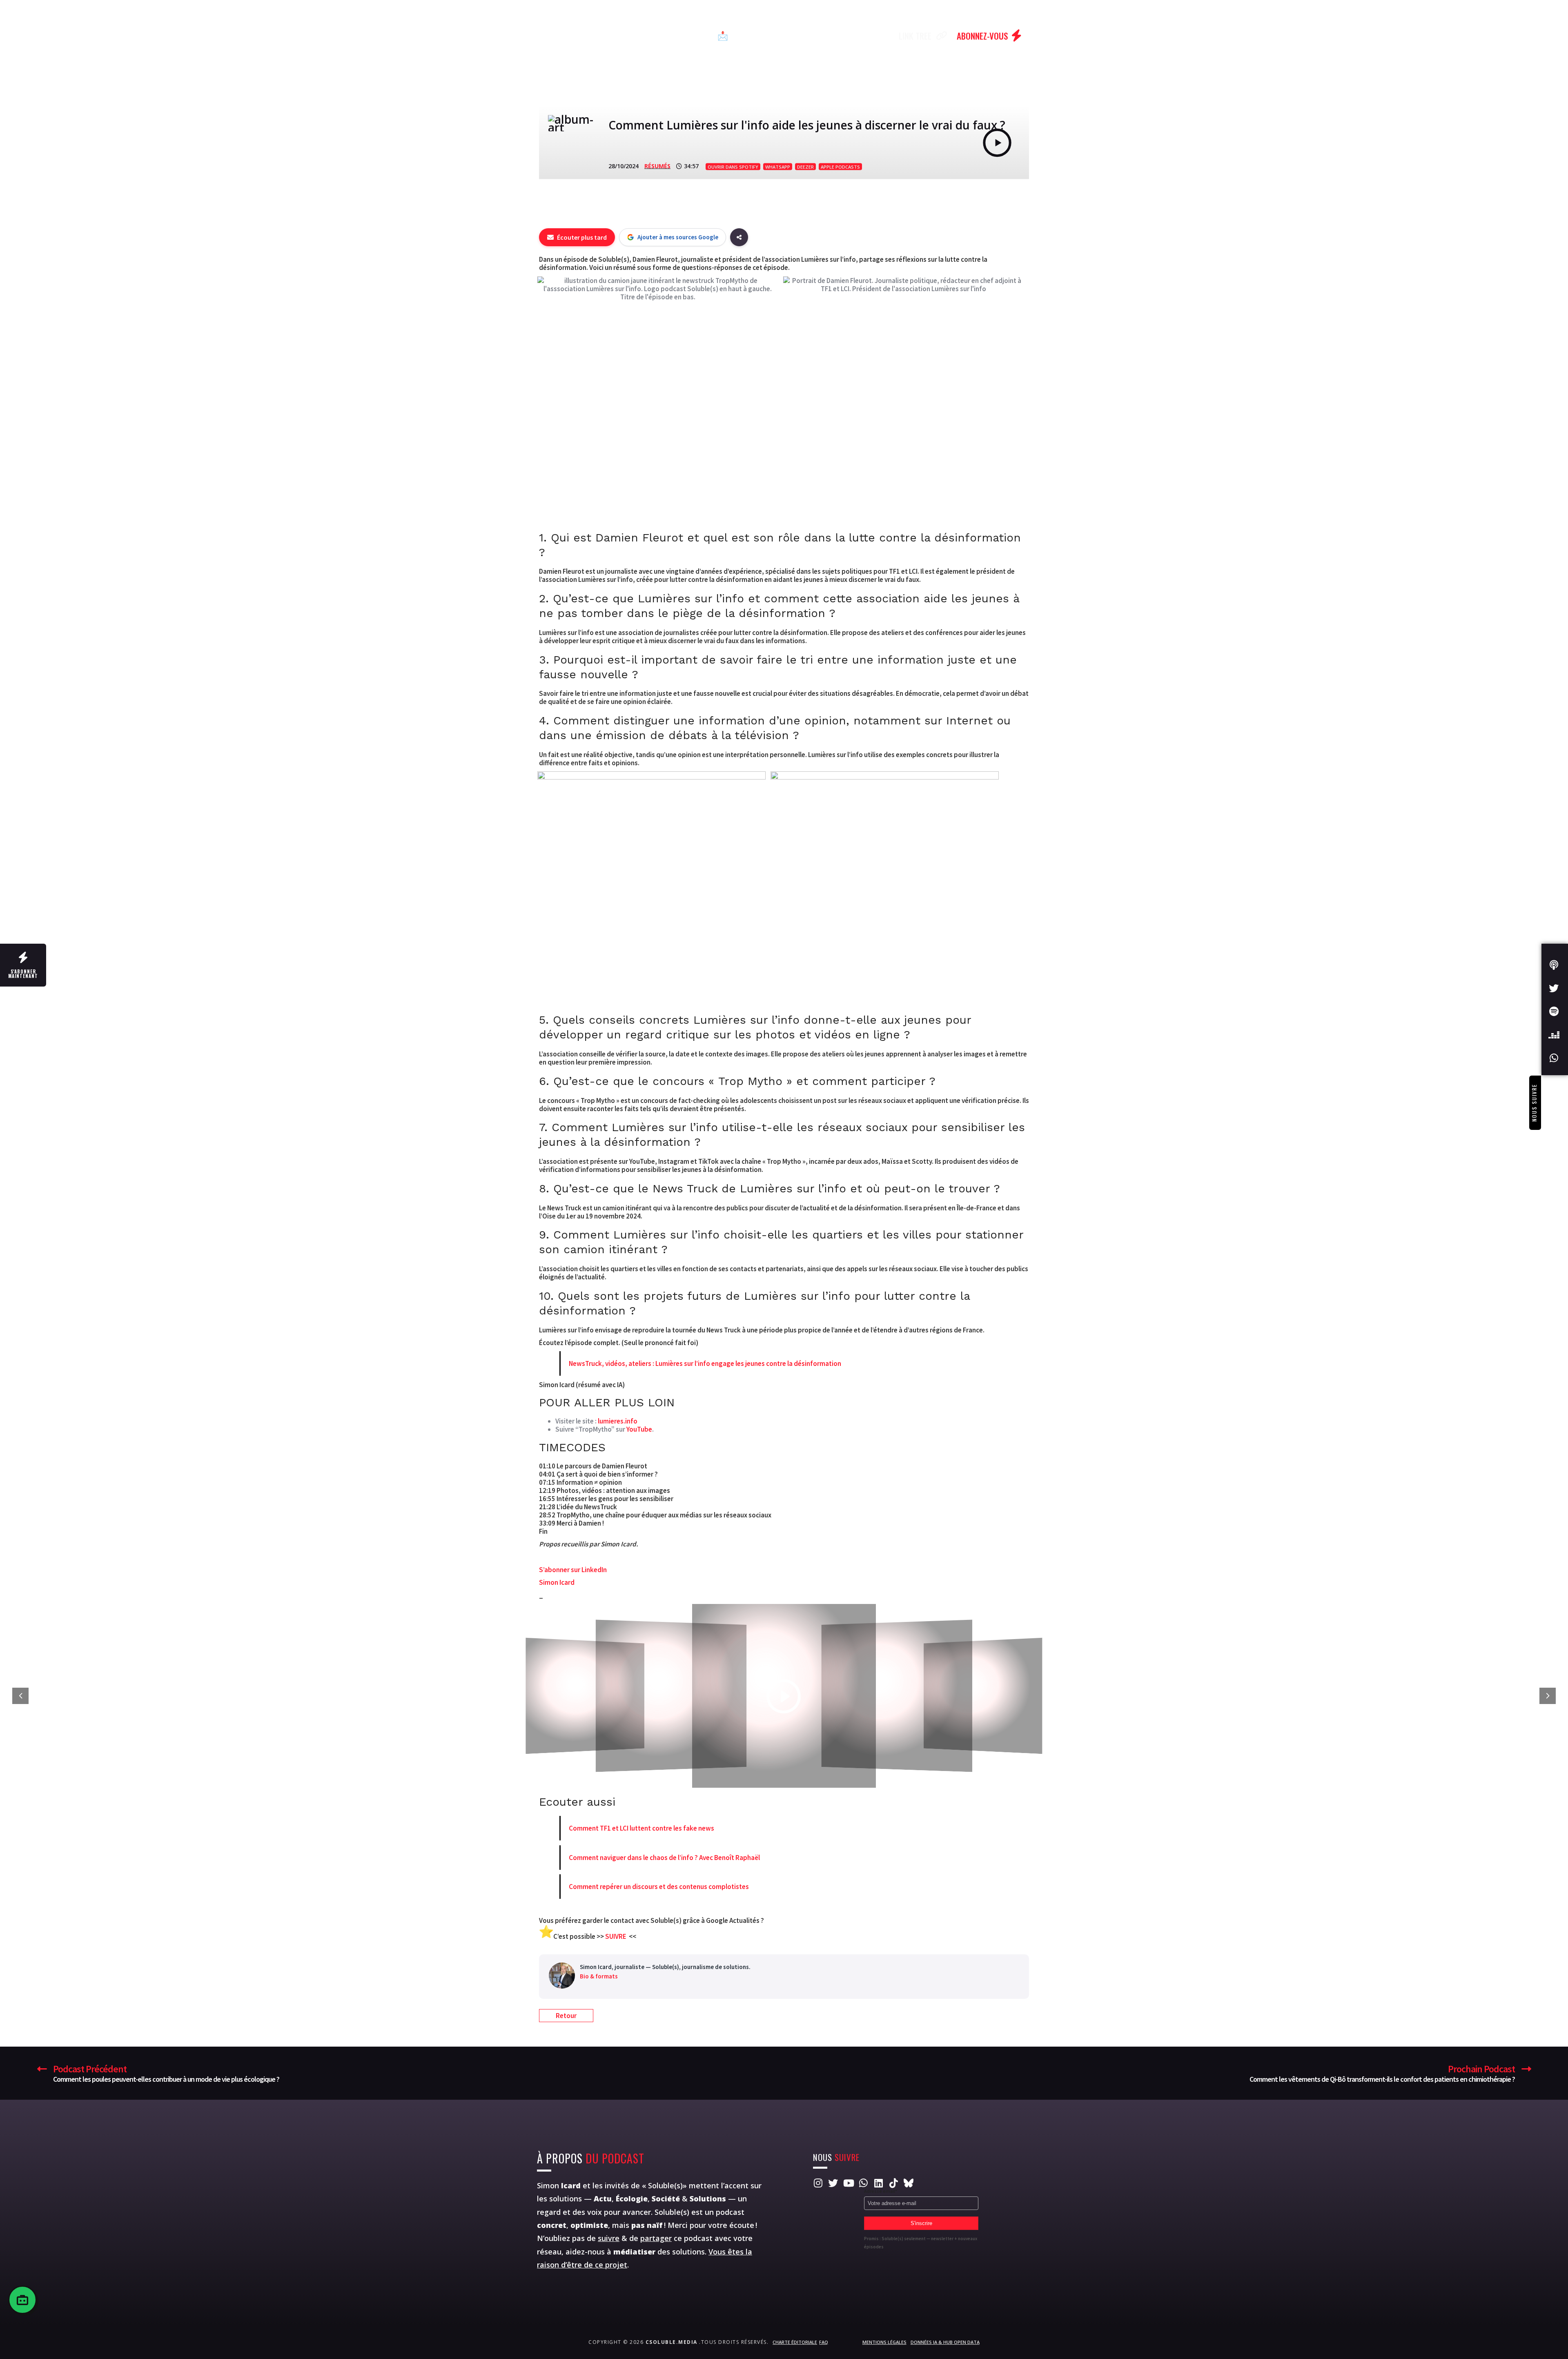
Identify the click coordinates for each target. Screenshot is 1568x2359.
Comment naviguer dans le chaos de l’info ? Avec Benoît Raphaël (664, 1858)
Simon (559, 2185)
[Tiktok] (893, 2183)
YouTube (639, 1429)
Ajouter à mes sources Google (678, 237)
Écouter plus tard (582, 237)
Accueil (566, 36)
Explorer (661, 36)
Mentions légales (884, 2342)
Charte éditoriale (795, 2342)
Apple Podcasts (840, 167)
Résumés (657, 166)
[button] (546, 1936)
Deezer (805, 167)
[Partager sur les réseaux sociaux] (739, 237)
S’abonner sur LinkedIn (573, 1570)
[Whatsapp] (863, 2183)
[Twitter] (833, 2183)
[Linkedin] (878, 2183)
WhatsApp (778, 167)
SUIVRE (616, 1936)
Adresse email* (881, 2191)
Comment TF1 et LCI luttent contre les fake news (641, 1828)
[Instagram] (818, 2183)
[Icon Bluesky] (909, 2183)
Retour (566, 2016)
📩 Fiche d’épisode (752, 36)
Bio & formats (599, 1976)
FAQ (824, 2342)
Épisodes (612, 36)
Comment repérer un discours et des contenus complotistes (659, 1887)
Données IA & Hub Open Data (945, 2342)
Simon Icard (557, 1582)
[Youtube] (848, 2183)
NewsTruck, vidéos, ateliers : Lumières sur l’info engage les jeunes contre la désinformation (705, 1363)
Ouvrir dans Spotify (733, 167)
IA (696, 36)
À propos (818, 36)
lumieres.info (618, 1421)
